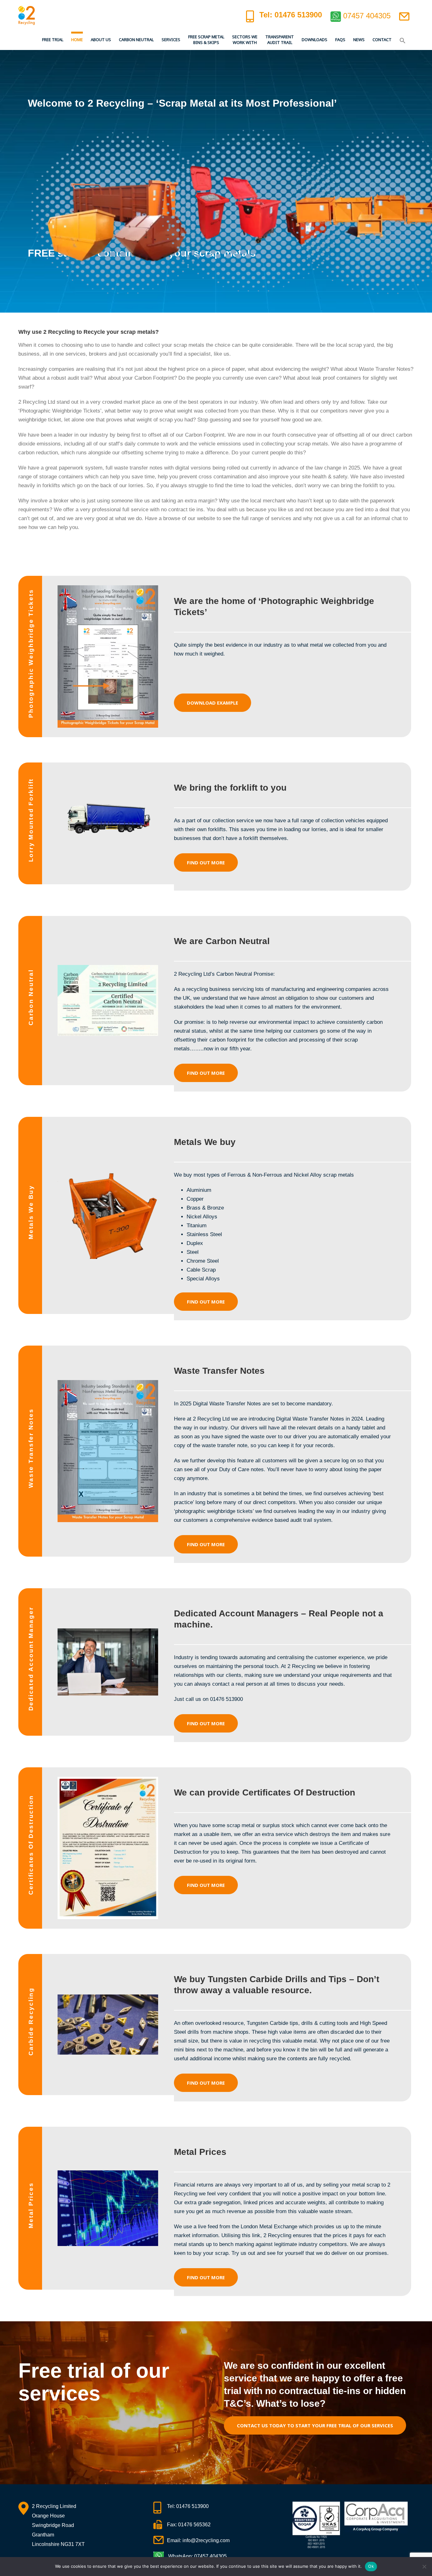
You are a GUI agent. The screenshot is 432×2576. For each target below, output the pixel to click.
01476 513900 (192, 2506)
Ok (371, 2566)
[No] (424, 2567)
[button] (403, 40)
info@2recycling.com (206, 2540)
